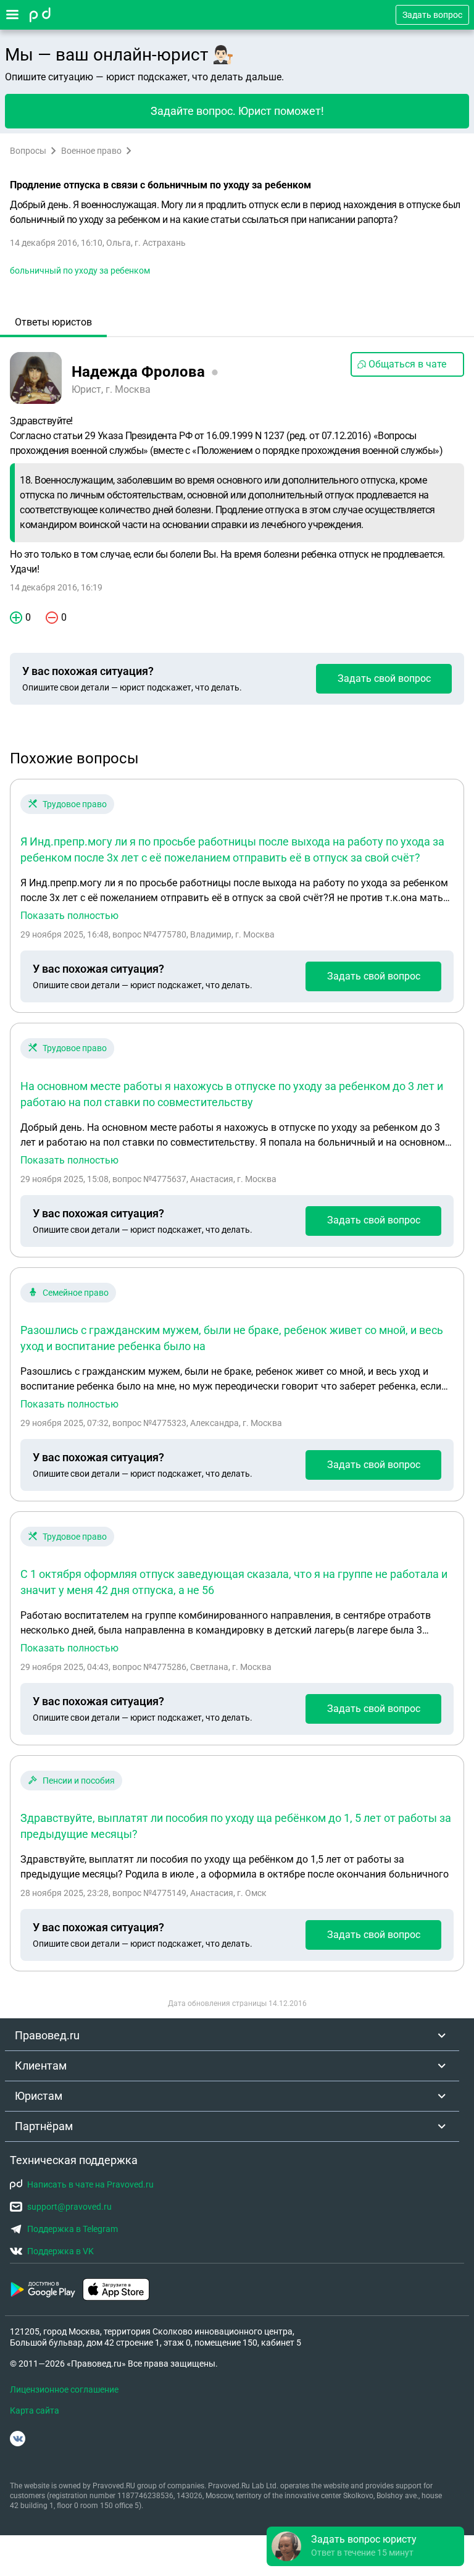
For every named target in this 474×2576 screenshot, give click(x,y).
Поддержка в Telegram (73, 2229)
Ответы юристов (53, 322)
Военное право (91, 151)
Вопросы (28, 151)
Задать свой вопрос (384, 678)
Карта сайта (35, 2410)
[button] (365, 2546)
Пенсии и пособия (79, 1781)
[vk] (18, 2439)
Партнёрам (44, 2126)
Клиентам (41, 2066)
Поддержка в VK (60, 2251)
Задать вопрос (432, 15)
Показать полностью (69, 916)
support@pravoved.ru (69, 2207)
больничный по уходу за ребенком (80, 271)
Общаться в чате (407, 364)
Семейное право (76, 1293)
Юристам (39, 2096)
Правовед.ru (47, 2035)
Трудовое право (75, 804)
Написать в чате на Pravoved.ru (90, 2184)
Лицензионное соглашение (64, 2389)
